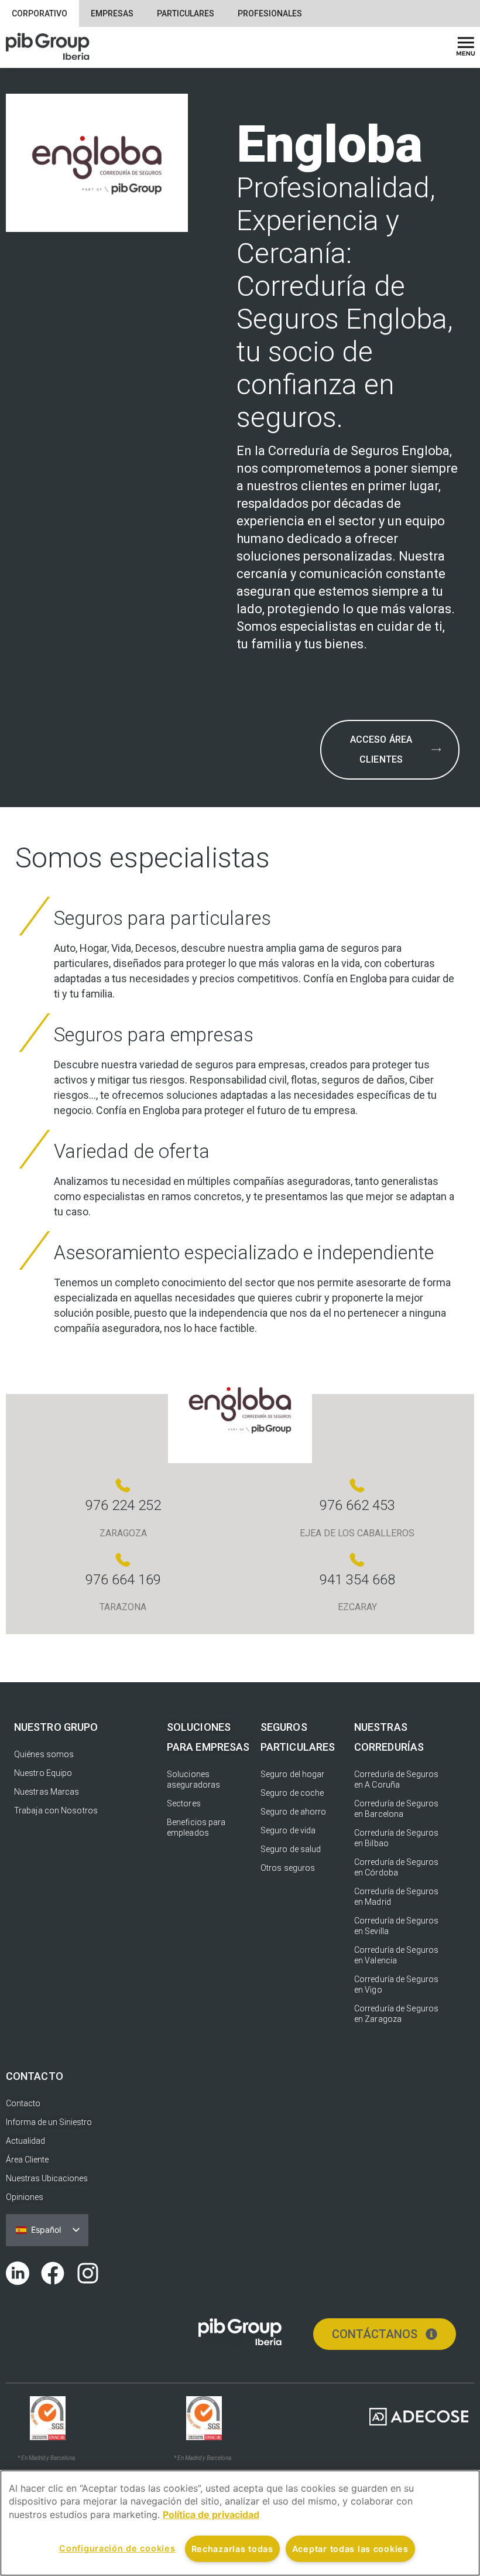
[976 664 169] (123, 1560)
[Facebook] (53, 2273)
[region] (240, 2523)
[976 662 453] (357, 1485)
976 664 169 (123, 1580)
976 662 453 (357, 1505)
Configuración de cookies (117, 2548)
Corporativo (40, 13)
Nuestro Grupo (56, 1727)
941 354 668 (357, 1580)
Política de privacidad (211, 2514)
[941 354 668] (357, 1560)
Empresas (112, 13)
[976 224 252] (123, 1485)
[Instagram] (88, 2273)
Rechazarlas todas (232, 2549)
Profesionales (270, 13)
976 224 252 (123, 1505)
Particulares (186, 13)
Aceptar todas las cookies (350, 2549)
